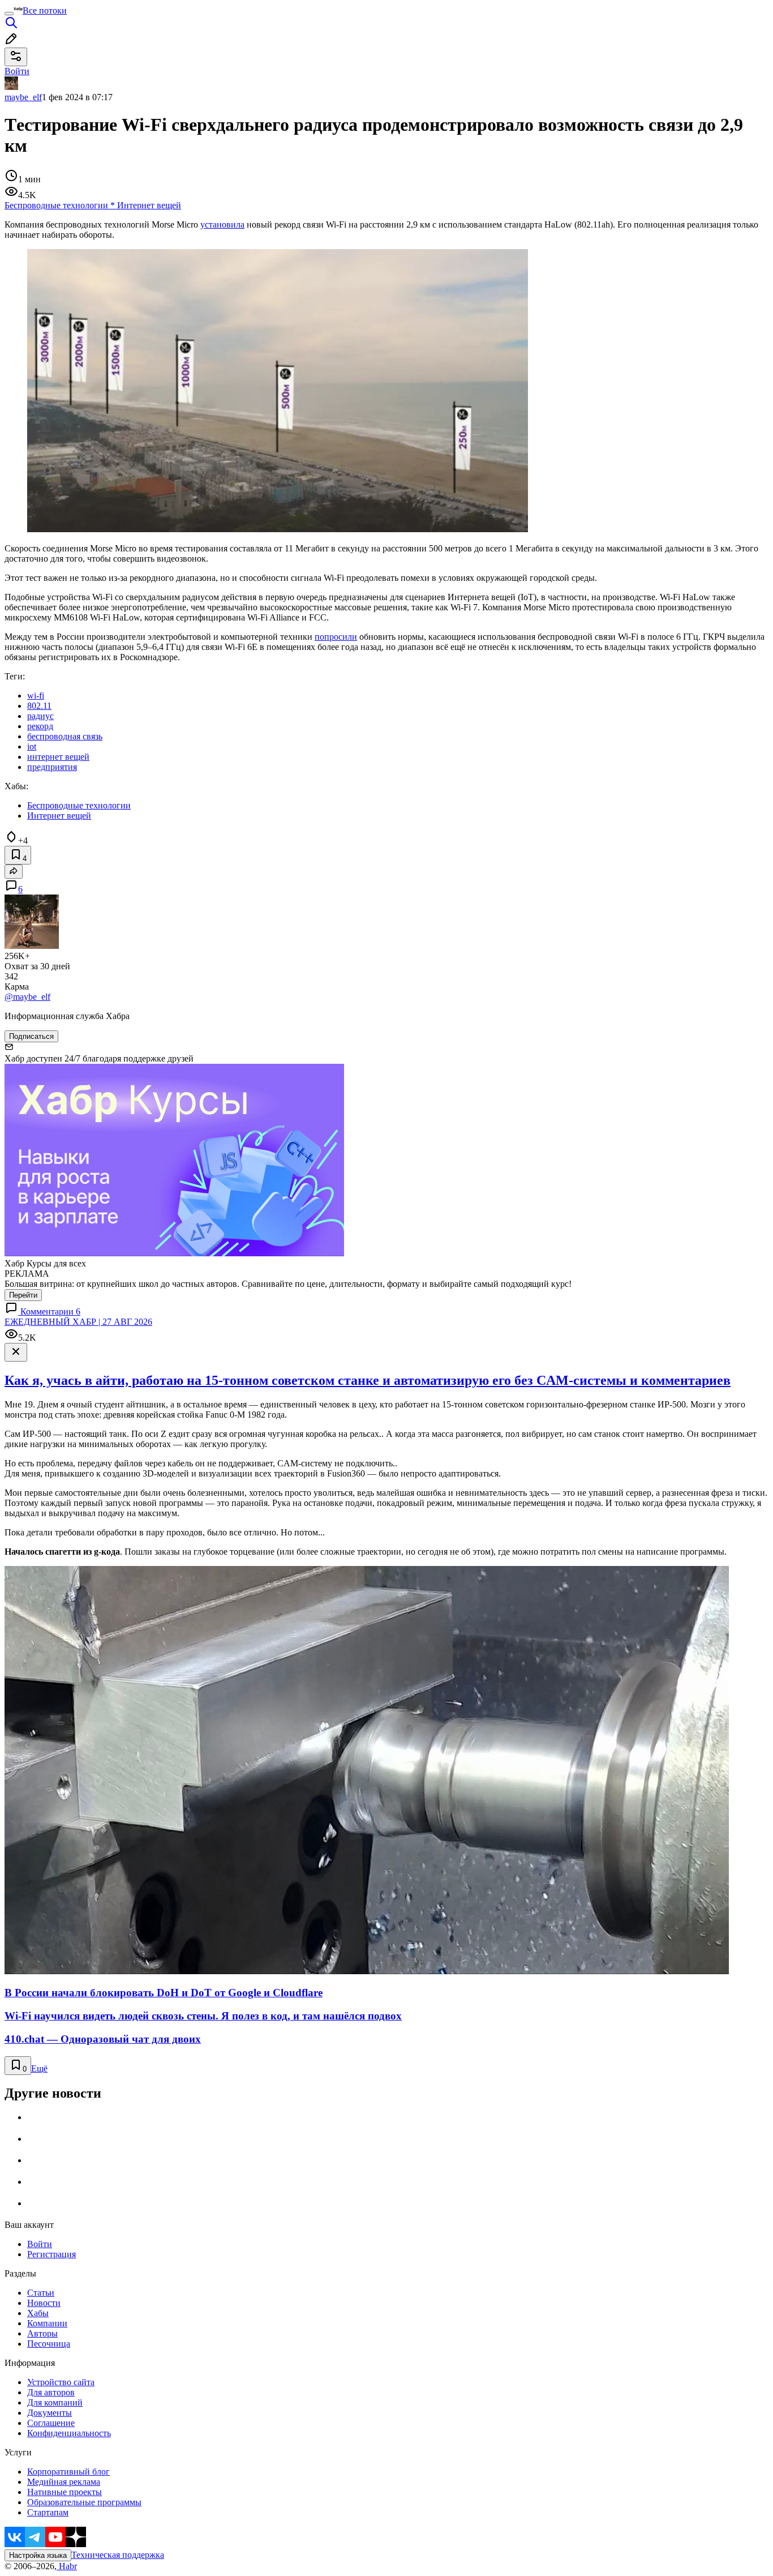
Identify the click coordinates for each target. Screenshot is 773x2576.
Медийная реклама (64, 2482)
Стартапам (48, 2512)
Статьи (41, 2293)
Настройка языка (38, 2555)
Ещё (39, 2068)
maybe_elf (23, 97)
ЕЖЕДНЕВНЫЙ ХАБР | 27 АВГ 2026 (78, 1322)
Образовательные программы (84, 2502)
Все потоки (45, 10)
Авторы (42, 2333)
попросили (336, 637)
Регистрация (51, 2254)
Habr (67, 2566)
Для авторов (51, 2392)
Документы (50, 2413)
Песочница (49, 2344)
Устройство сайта (61, 2382)
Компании (47, 2323)
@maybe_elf (27, 997)
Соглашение (51, 2423)
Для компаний (55, 2402)
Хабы (38, 2313)
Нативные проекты (65, 2492)
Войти (40, 2244)
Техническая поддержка (118, 2555)
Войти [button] (17, 71)
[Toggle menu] (9, 14)
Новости (44, 2303)
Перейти (23, 1295)
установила (222, 224)
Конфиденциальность (69, 2433)
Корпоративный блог (68, 2472)
